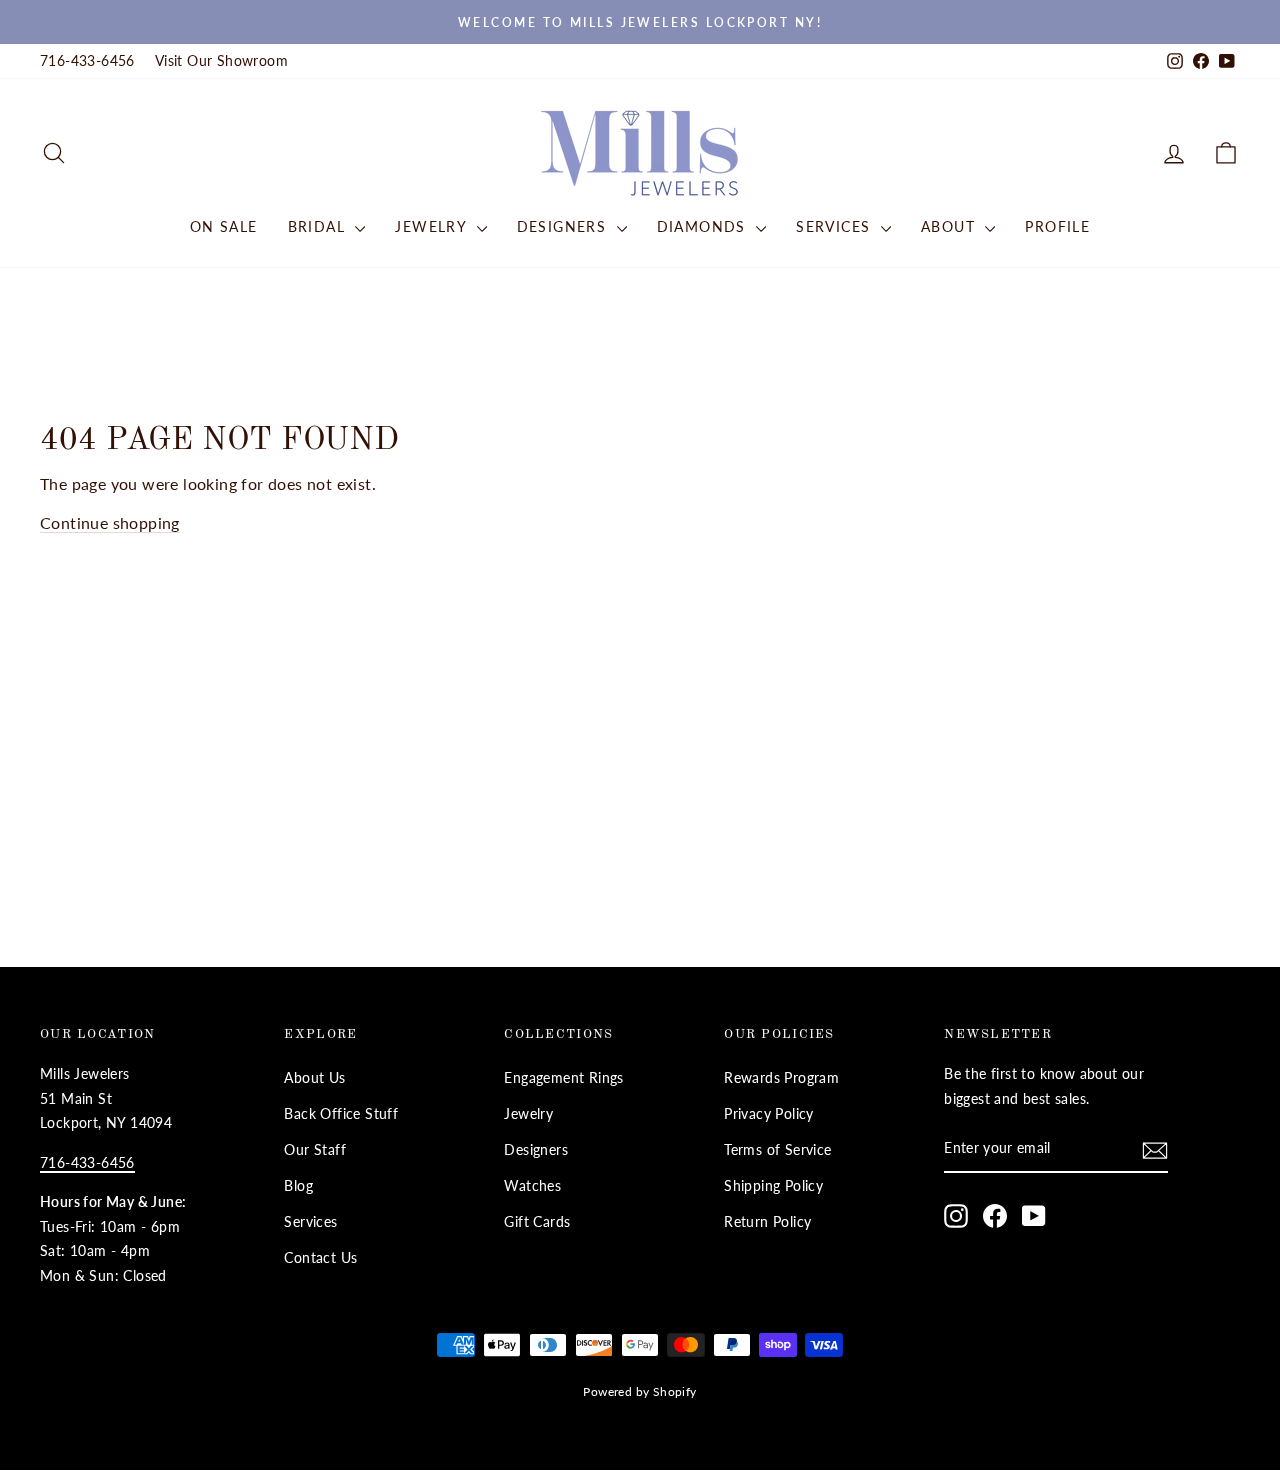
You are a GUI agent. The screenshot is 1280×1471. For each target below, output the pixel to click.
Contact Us (320, 1258)
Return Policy (767, 1222)
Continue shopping (110, 522)
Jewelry (433, 226)
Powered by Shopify (639, 1391)
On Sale (224, 226)
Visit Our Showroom (221, 61)
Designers (564, 226)
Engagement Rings (563, 1078)
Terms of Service (777, 1150)
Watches (532, 1186)
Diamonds (704, 226)
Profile (1057, 226)
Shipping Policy (773, 1186)
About (950, 226)
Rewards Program (781, 1078)
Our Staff (315, 1150)
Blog (298, 1186)
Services (836, 226)
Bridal (319, 226)
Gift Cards (537, 1222)
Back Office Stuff (341, 1114)
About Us (314, 1078)
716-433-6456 (87, 61)
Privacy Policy (769, 1114)
